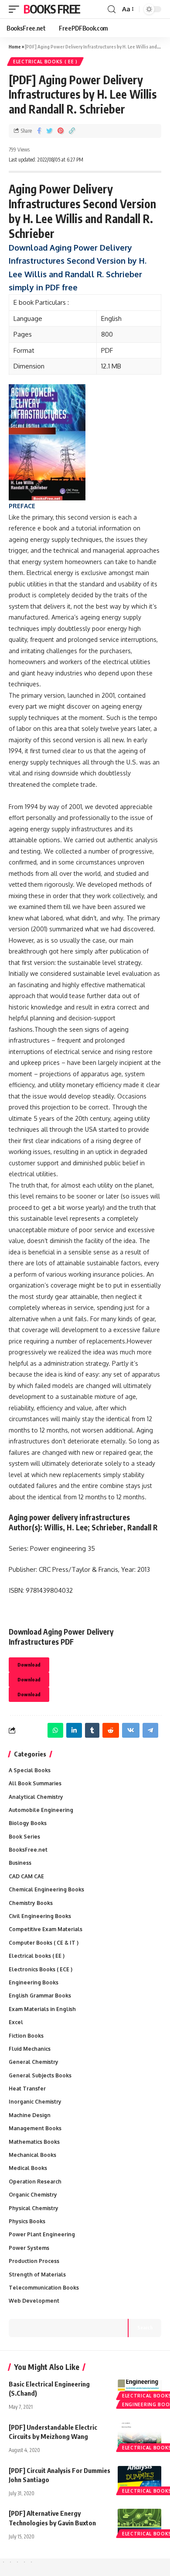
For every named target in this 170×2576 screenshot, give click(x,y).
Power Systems (29, 2248)
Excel (16, 2022)
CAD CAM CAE (26, 1876)
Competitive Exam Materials (46, 1929)
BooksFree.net (28, 1850)
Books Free (52, 9)
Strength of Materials (37, 2275)
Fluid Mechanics (30, 2049)
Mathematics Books (34, 2142)
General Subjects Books (40, 2075)
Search (145, 2327)
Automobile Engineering (41, 1810)
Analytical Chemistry (36, 1797)
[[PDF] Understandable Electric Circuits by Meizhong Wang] (139, 2436)
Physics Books (27, 2221)
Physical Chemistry (34, 2208)
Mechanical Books (32, 2155)
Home (15, 46)
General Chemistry (34, 2062)
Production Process (34, 2261)
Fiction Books (26, 2036)
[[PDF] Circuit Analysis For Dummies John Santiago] (139, 2479)
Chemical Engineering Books (46, 1889)
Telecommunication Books (44, 2288)
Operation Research (35, 2182)
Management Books (35, 2128)
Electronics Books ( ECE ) (41, 1969)
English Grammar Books (40, 1996)
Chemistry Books (31, 1903)
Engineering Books (34, 1982)
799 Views (19, 150)
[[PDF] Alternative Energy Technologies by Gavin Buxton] (139, 2522)
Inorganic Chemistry (35, 2102)
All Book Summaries (35, 1783)
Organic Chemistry (33, 2195)
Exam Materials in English (42, 2009)
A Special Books (30, 1770)
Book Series (24, 1837)
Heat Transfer (27, 2089)
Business (20, 1863)
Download (29, 1665)
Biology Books (28, 1823)
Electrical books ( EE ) (45, 62)
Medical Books (28, 2168)
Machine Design (30, 2115)
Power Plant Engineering (42, 2234)
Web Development (34, 2301)
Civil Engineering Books (40, 1916)
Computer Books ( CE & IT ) (44, 1943)
